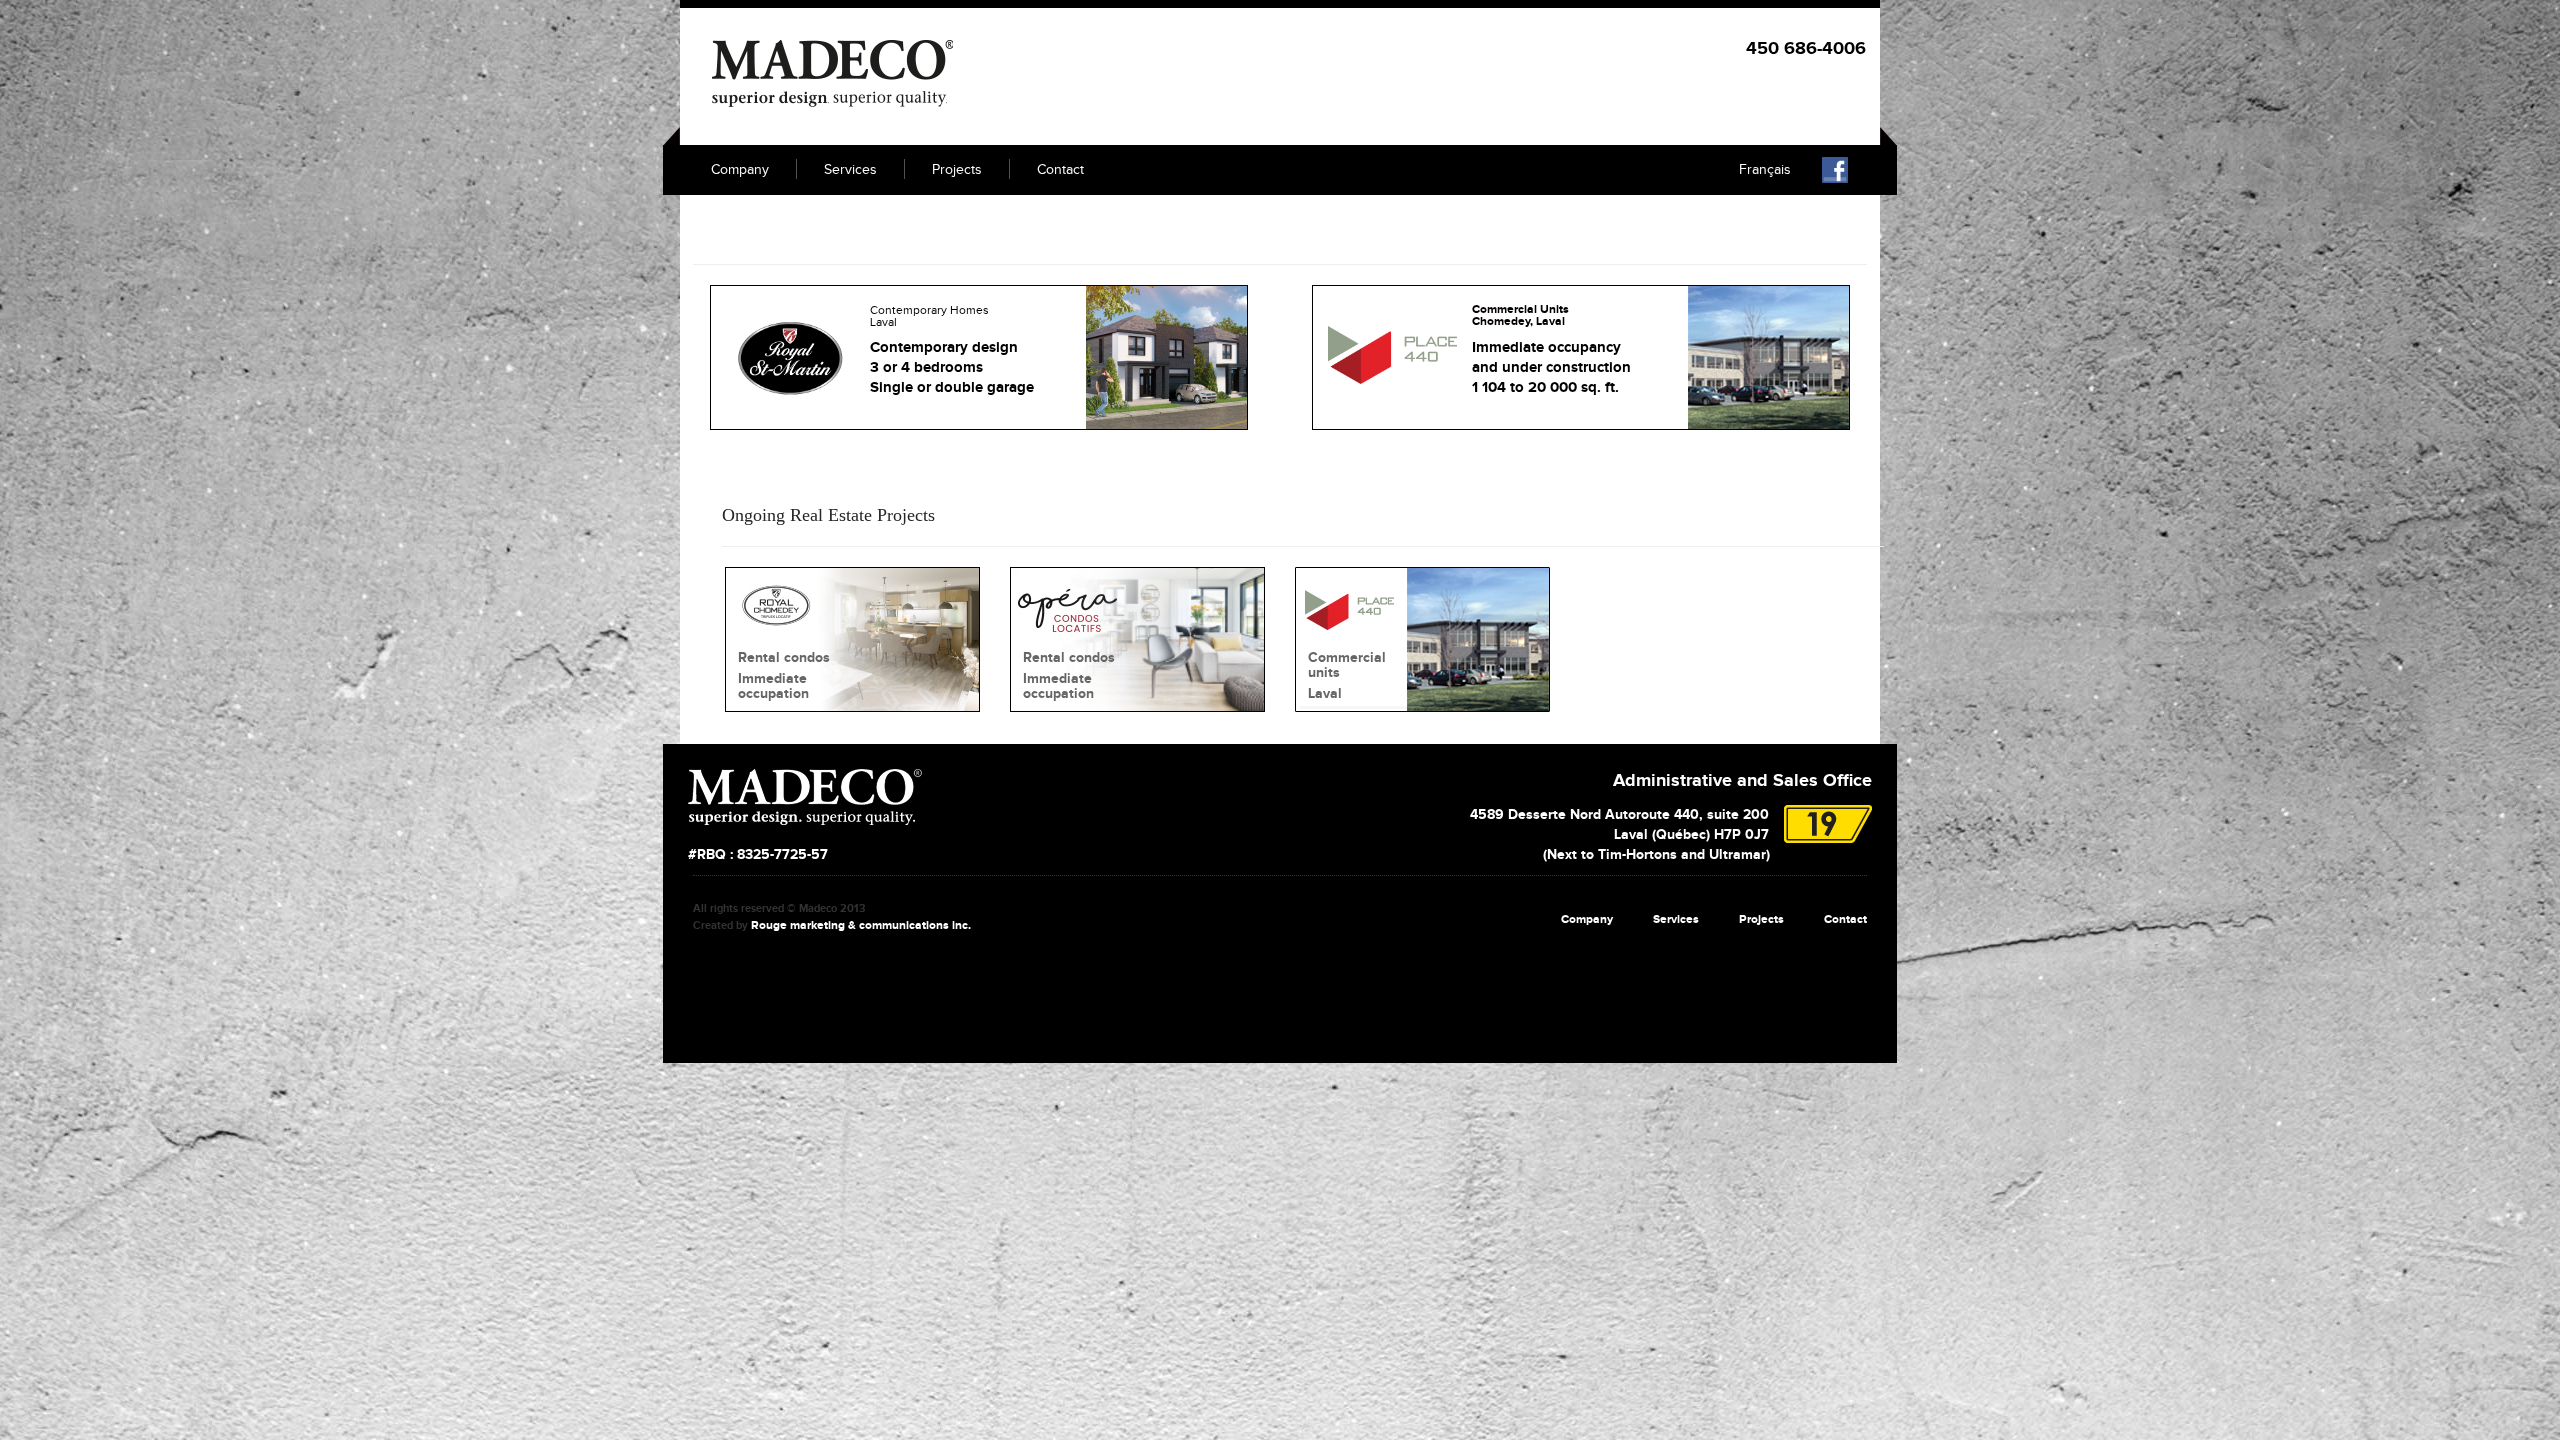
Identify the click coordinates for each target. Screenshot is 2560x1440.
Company (740, 170)
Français (1765, 170)
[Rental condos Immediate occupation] (852, 638)
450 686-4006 (1806, 49)
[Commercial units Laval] (1422, 638)
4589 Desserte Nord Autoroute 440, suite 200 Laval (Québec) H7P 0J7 (1620, 834)
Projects (957, 170)
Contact (1060, 170)
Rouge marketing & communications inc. (861, 925)
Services (850, 170)
